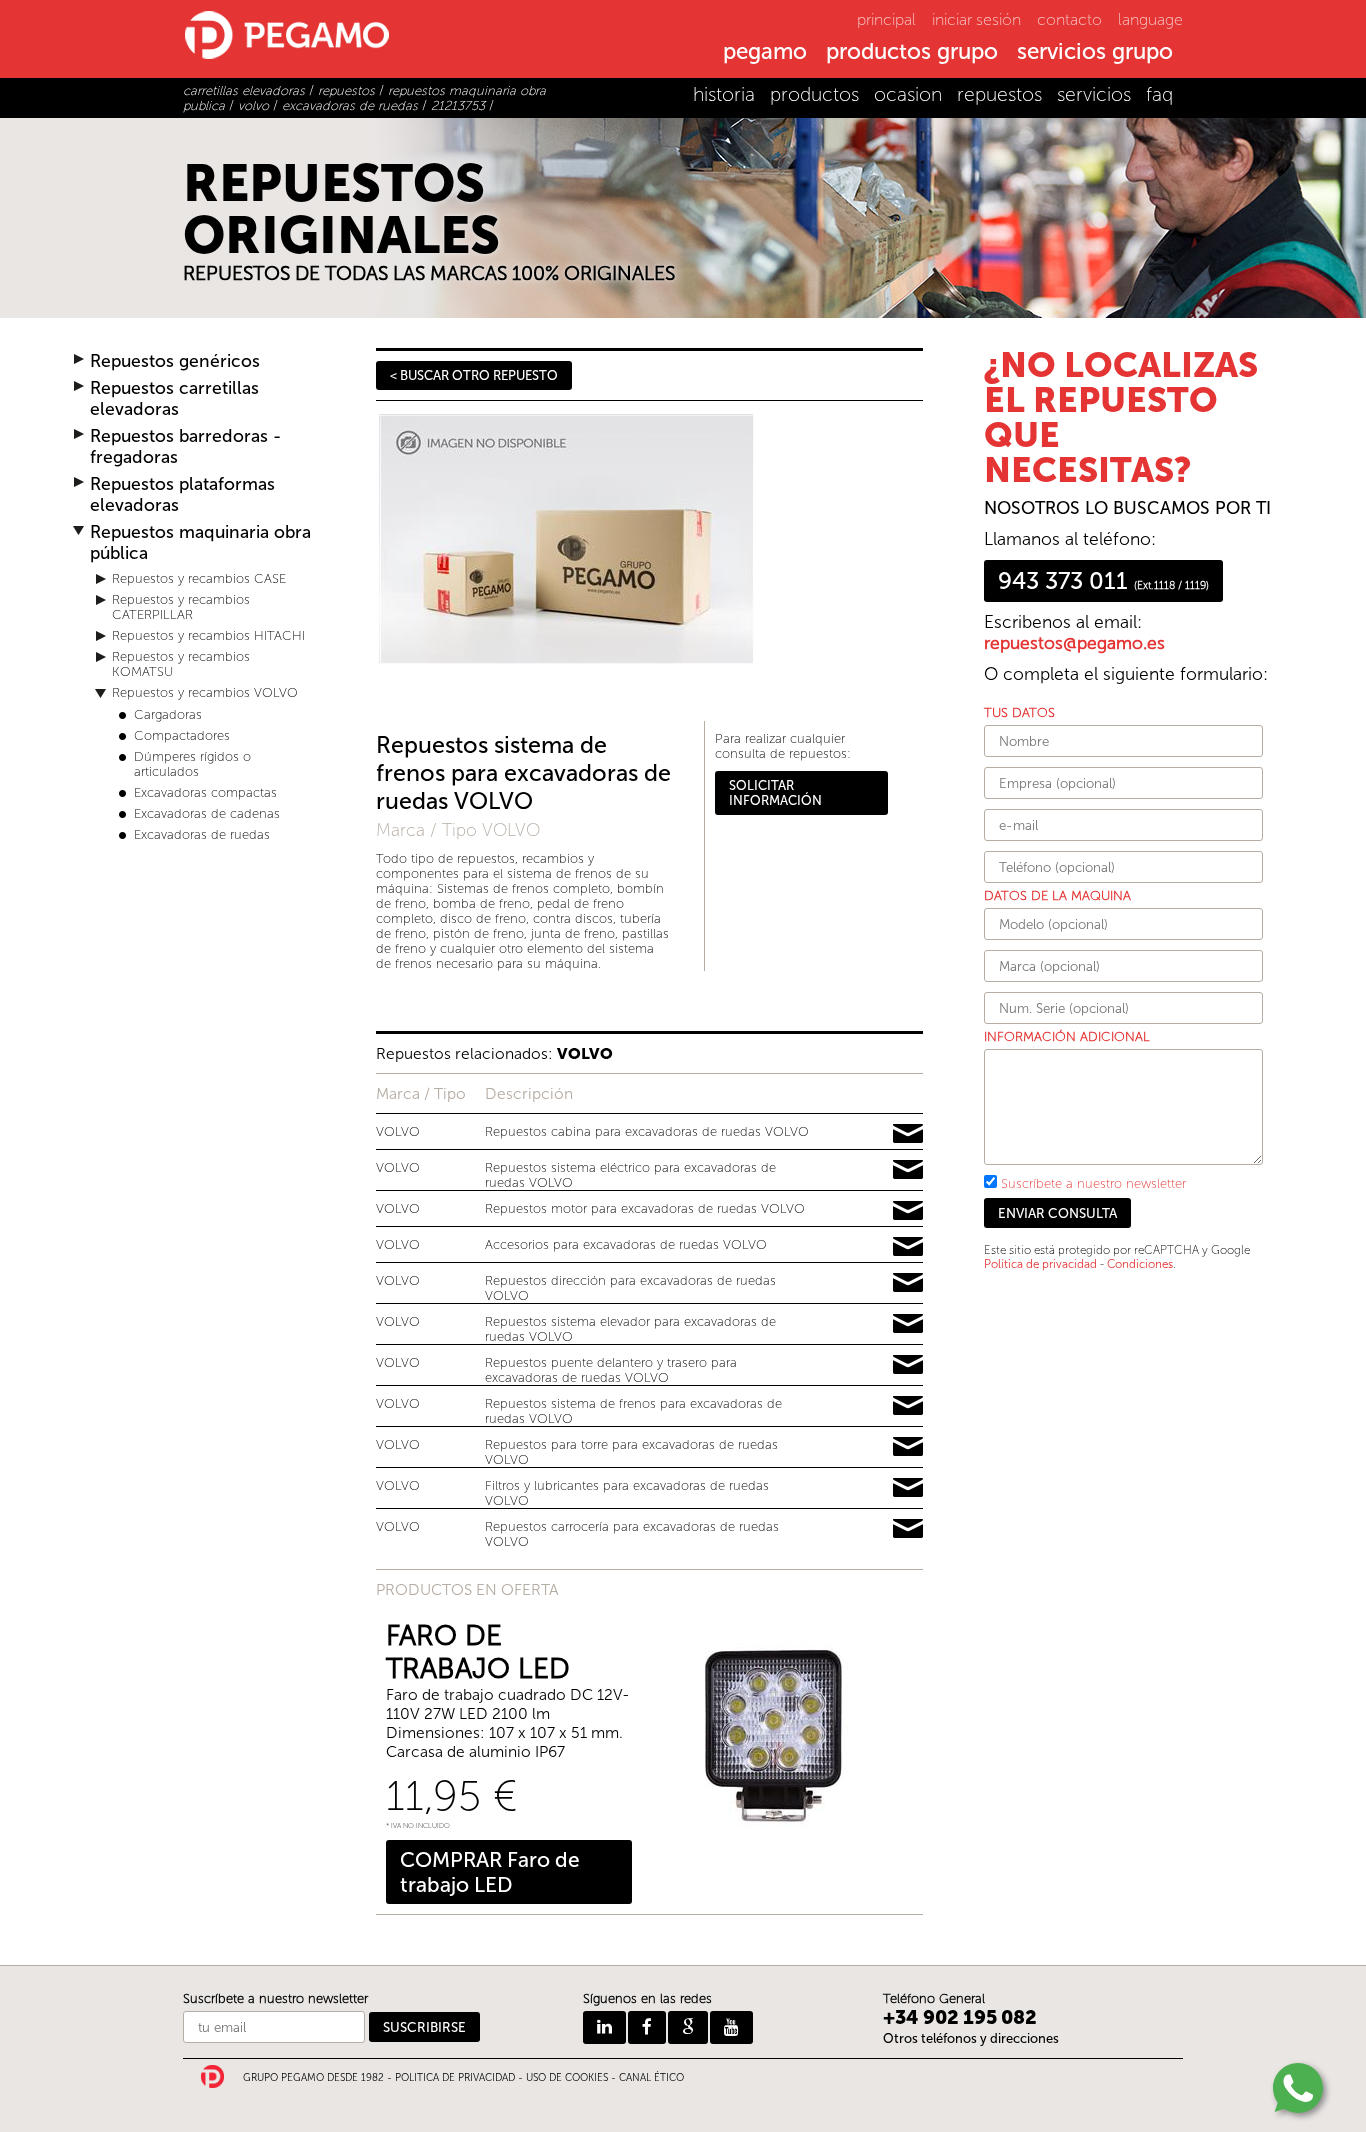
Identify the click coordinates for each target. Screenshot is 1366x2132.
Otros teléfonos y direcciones (971, 2038)
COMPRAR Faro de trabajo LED (490, 1872)
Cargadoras (168, 714)
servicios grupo (1095, 53)
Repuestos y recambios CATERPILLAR (181, 607)
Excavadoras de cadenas (207, 813)
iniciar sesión (976, 19)
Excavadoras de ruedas (202, 834)
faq (1159, 94)
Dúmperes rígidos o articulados (192, 764)
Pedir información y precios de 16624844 (908, 1529)
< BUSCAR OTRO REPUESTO (474, 375)
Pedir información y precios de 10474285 (908, 1406)
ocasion (908, 94)
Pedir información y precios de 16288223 (908, 1488)
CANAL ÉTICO (651, 2078)
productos (814, 94)
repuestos (999, 94)
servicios (1094, 94)
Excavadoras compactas (205, 792)
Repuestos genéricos (175, 361)
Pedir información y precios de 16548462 (908, 1324)
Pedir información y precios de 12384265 (908, 1247)
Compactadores (182, 735)
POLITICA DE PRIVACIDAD (455, 2078)
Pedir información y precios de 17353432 (908, 1447)
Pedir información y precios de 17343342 (908, 1283)
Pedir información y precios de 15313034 (908, 1211)
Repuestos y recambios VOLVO (205, 692)
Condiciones (1140, 1264)
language (1150, 19)
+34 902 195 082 (960, 2017)
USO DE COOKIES (567, 2078)
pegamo (765, 53)
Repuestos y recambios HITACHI (208, 635)
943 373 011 (1103, 581)
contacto (1069, 19)
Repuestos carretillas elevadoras (174, 399)
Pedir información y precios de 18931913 (908, 1134)
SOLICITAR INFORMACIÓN (775, 793)
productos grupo (912, 53)
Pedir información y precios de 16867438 (908, 1170)
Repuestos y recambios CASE (199, 578)
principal (886, 19)
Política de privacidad (1040, 1264)
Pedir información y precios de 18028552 (908, 1365)
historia (724, 94)
